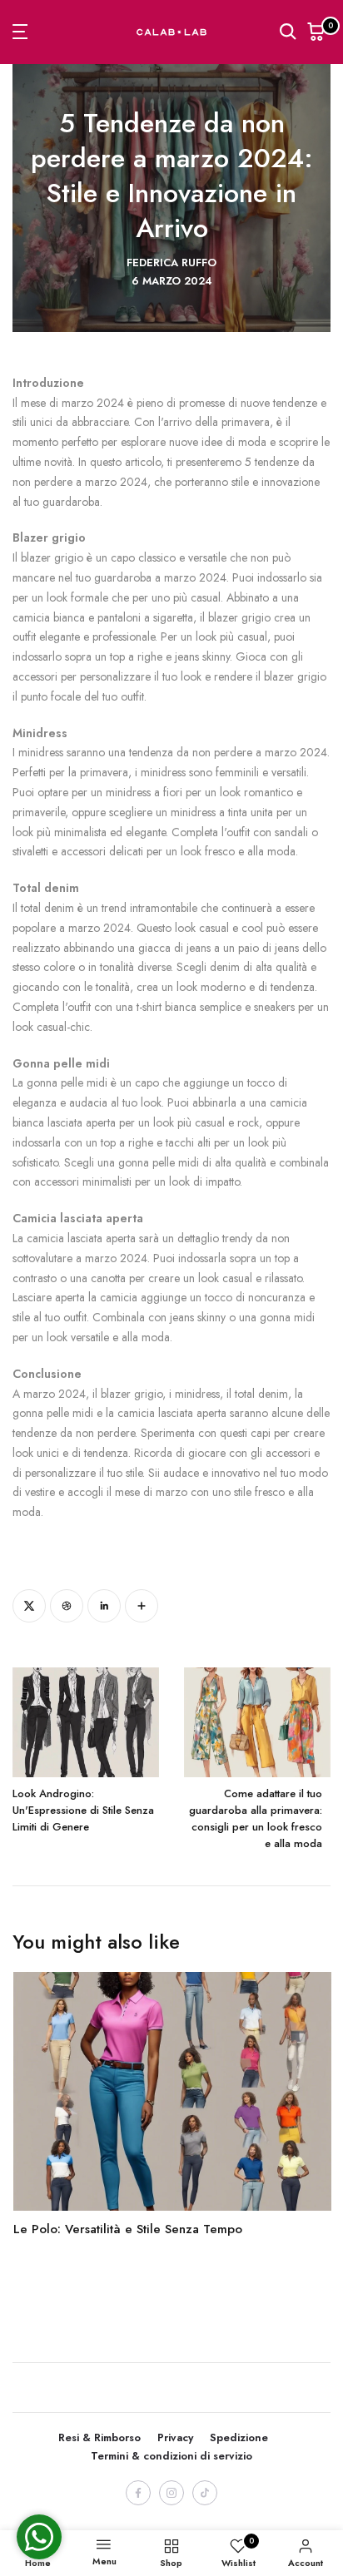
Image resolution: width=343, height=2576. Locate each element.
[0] (316, 32)
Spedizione (239, 2437)
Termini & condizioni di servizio (171, 2456)
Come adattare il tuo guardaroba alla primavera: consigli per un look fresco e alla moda (256, 1818)
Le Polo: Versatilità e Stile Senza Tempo (127, 2229)
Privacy (175, 2437)
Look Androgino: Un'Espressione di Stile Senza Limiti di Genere (83, 1810)
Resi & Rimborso (99, 2437)
